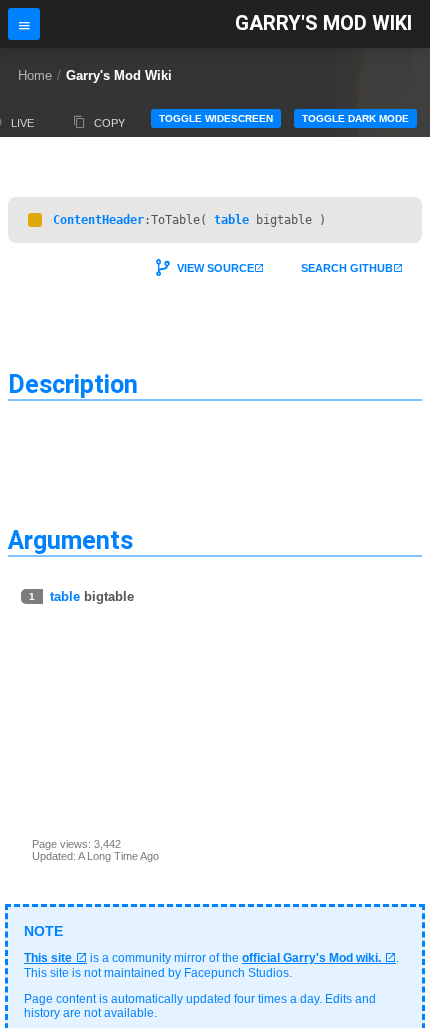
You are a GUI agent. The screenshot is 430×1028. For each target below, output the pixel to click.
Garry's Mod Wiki (323, 23)
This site (48, 958)
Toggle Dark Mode (355, 118)
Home (35, 75)
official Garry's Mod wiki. (311, 958)
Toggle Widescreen (216, 118)
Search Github (347, 268)
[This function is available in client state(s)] (35, 220)
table (231, 220)
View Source (215, 268)
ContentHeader (98, 220)
